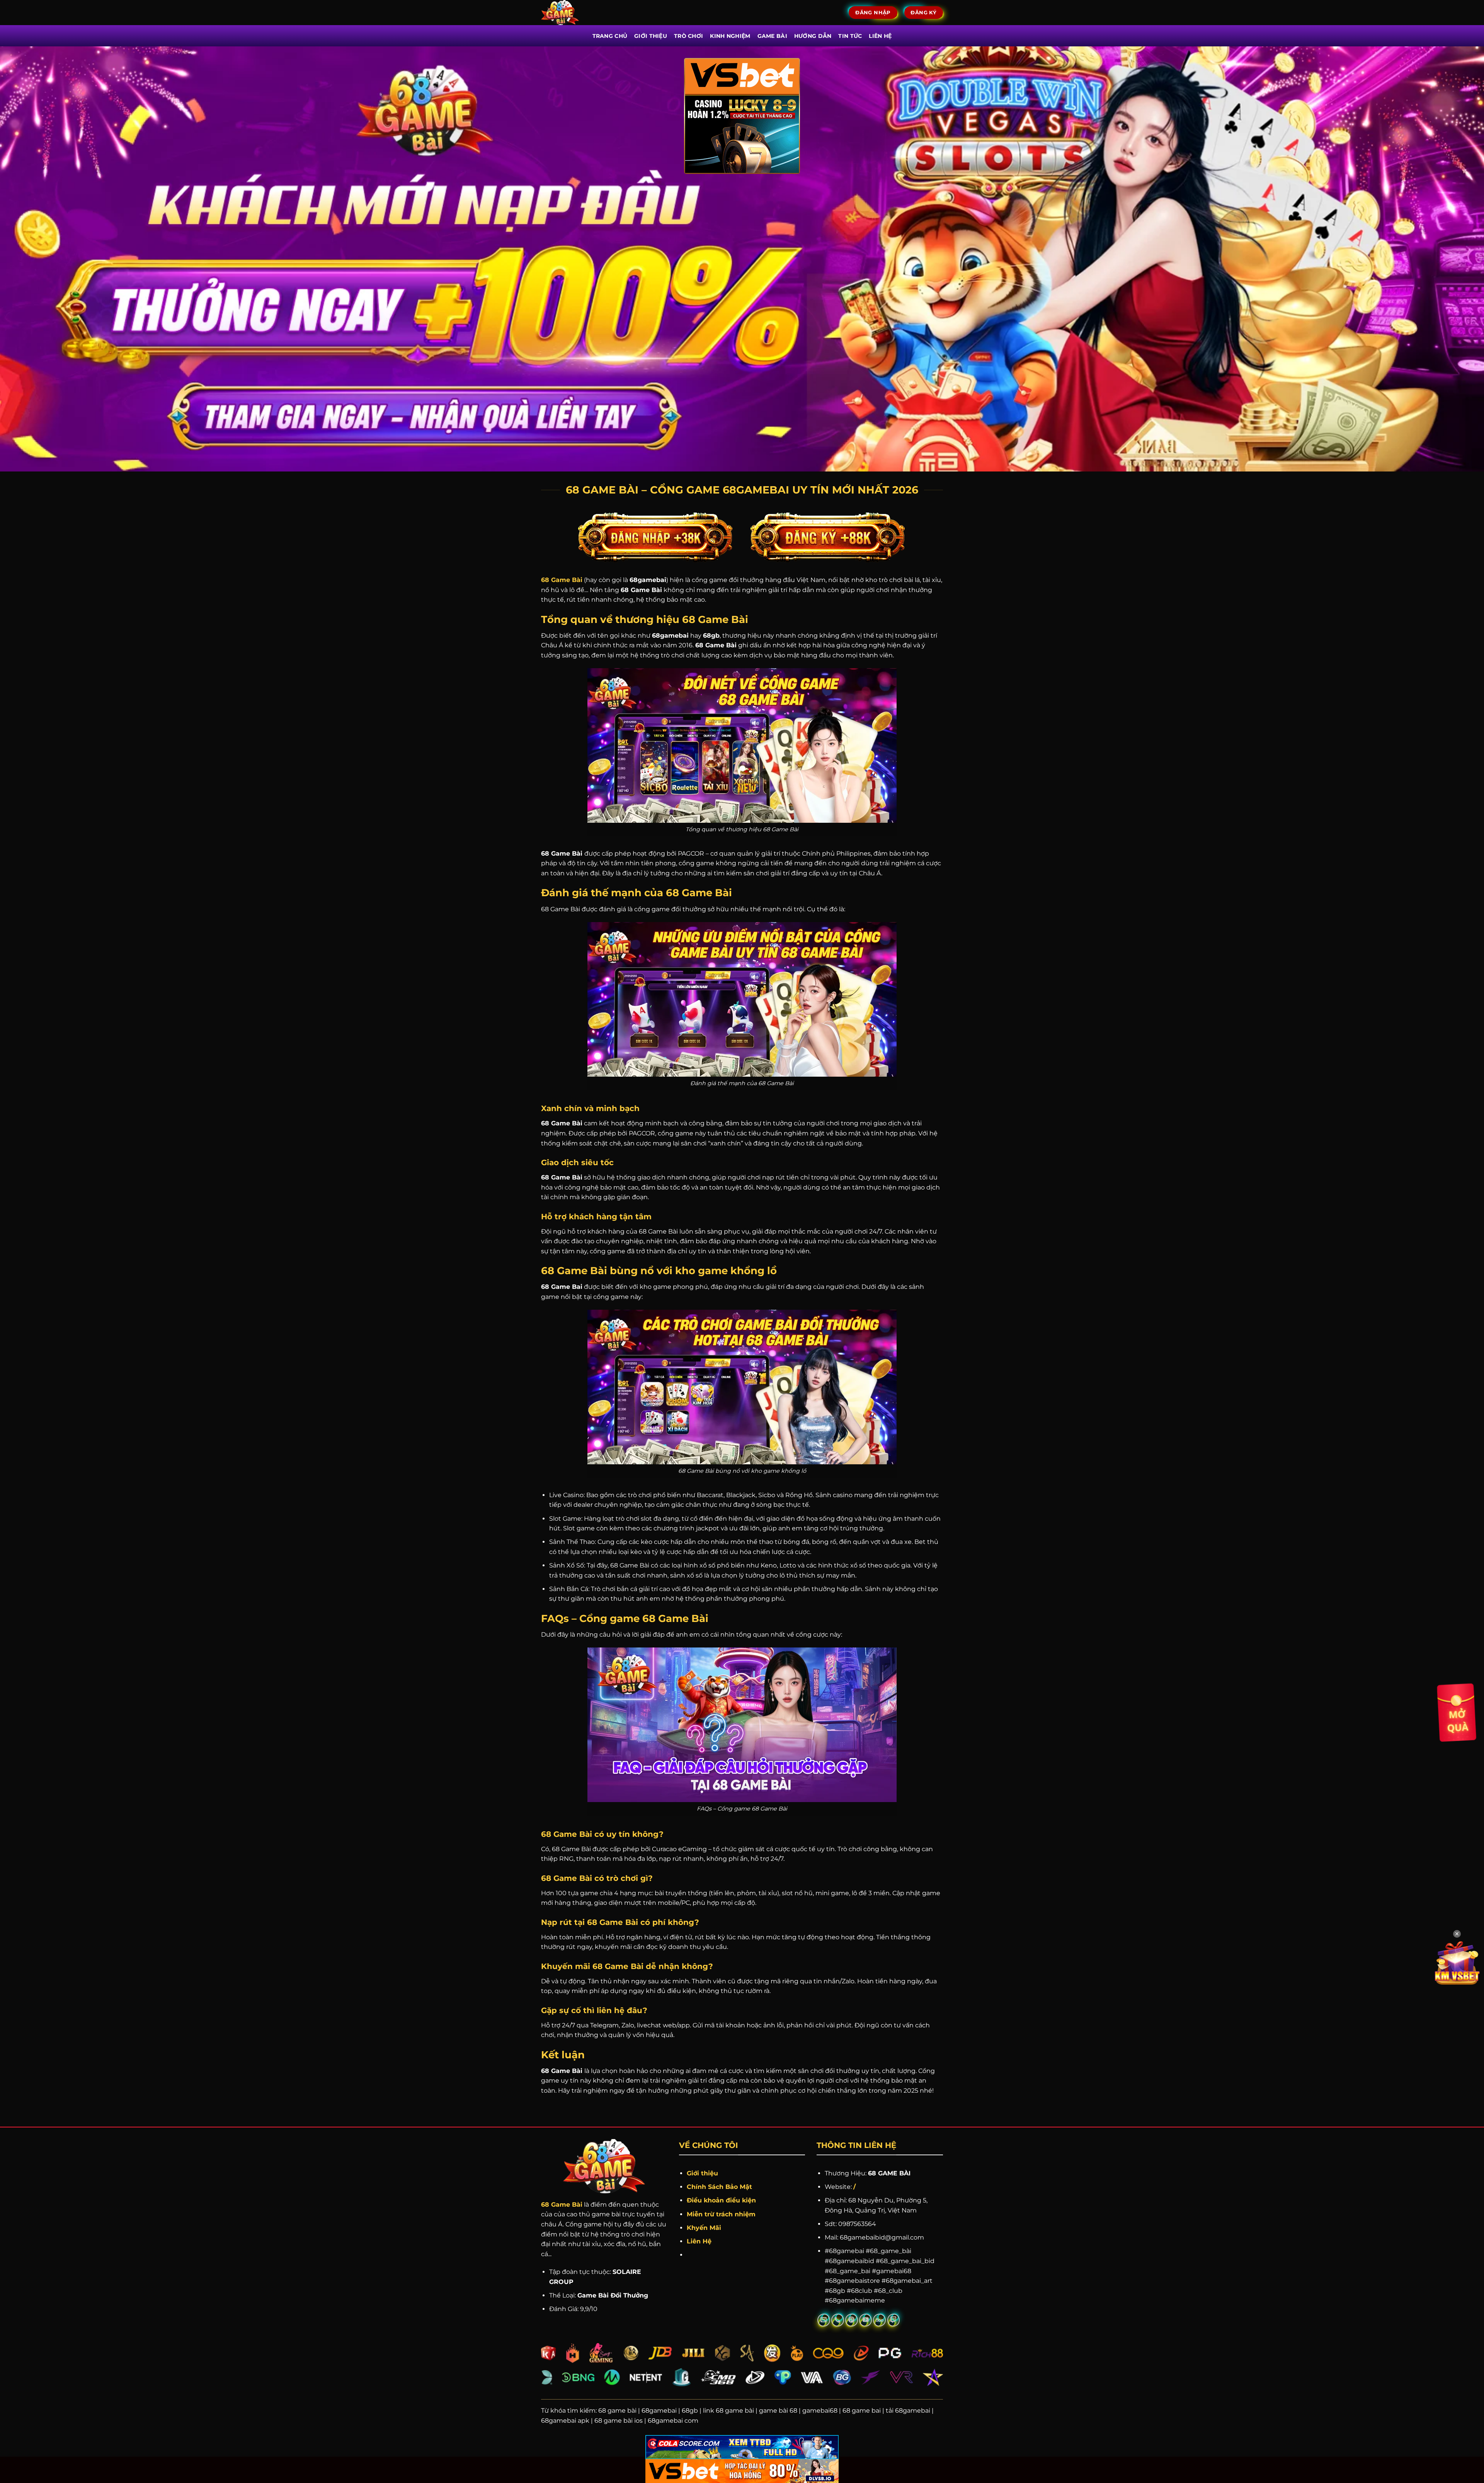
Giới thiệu (702, 2173)
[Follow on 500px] (879, 2320)
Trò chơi (688, 36)
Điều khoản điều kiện (721, 2200)
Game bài (772, 36)
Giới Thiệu (651, 36)
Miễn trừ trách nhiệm (721, 2214)
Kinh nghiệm (730, 36)
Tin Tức (850, 36)
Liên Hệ (699, 2241)
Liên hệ (880, 36)
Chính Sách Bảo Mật (719, 2187)
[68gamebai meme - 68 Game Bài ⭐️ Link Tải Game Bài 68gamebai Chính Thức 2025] (571, 13)
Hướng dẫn (813, 36)
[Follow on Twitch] (894, 2320)
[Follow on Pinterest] (852, 2320)
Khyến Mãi (705, 2228)
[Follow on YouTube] (865, 2320)
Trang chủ (610, 36)
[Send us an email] (824, 2320)
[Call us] (838, 2320)
